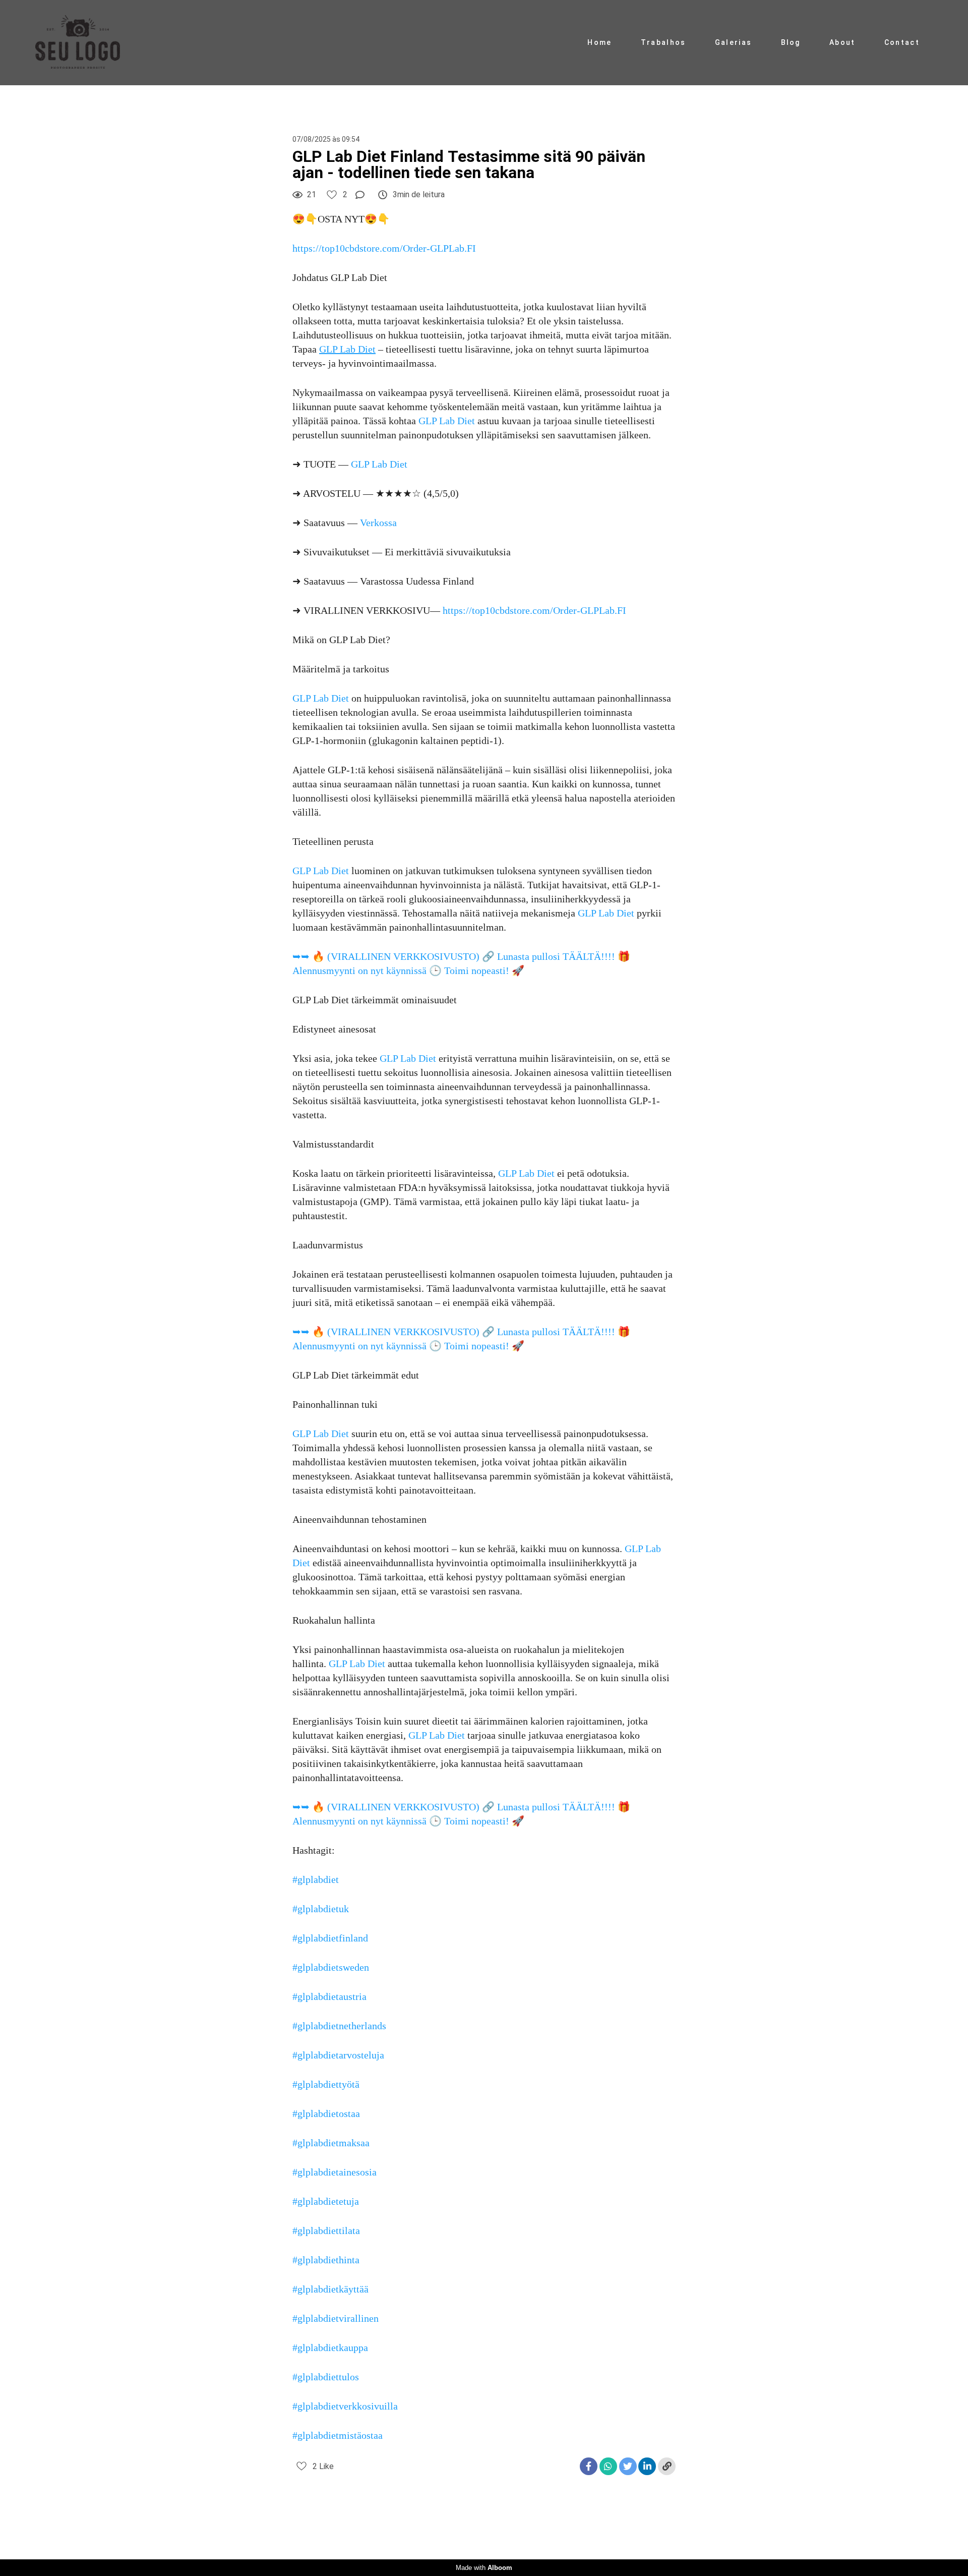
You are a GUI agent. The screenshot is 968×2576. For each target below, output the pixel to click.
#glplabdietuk (321, 1909)
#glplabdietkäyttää (330, 2289)
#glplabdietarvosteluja (338, 2055)
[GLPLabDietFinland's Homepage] (88, 43)
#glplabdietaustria (329, 1996)
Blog (791, 42)
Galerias (733, 42)
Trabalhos (663, 42)
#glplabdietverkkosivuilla (345, 2406)
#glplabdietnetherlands (339, 2026)
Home (599, 42)
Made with (484, 2568)
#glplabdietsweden (331, 1967)
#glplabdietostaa (326, 2113)
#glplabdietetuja (326, 2201)
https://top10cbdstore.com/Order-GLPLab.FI (384, 248)
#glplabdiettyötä (326, 2084)
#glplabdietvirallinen (336, 2318)
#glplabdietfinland (330, 1938)
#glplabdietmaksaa (331, 2143)
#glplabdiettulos (326, 2377)
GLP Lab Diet (447, 421)
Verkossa (378, 523)
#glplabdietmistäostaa (338, 2435)
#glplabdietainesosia (335, 2172)
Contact (902, 42)
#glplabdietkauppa (330, 2348)
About (842, 42)
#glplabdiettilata (326, 2230)
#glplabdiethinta (326, 2260)
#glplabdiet (316, 1879)
